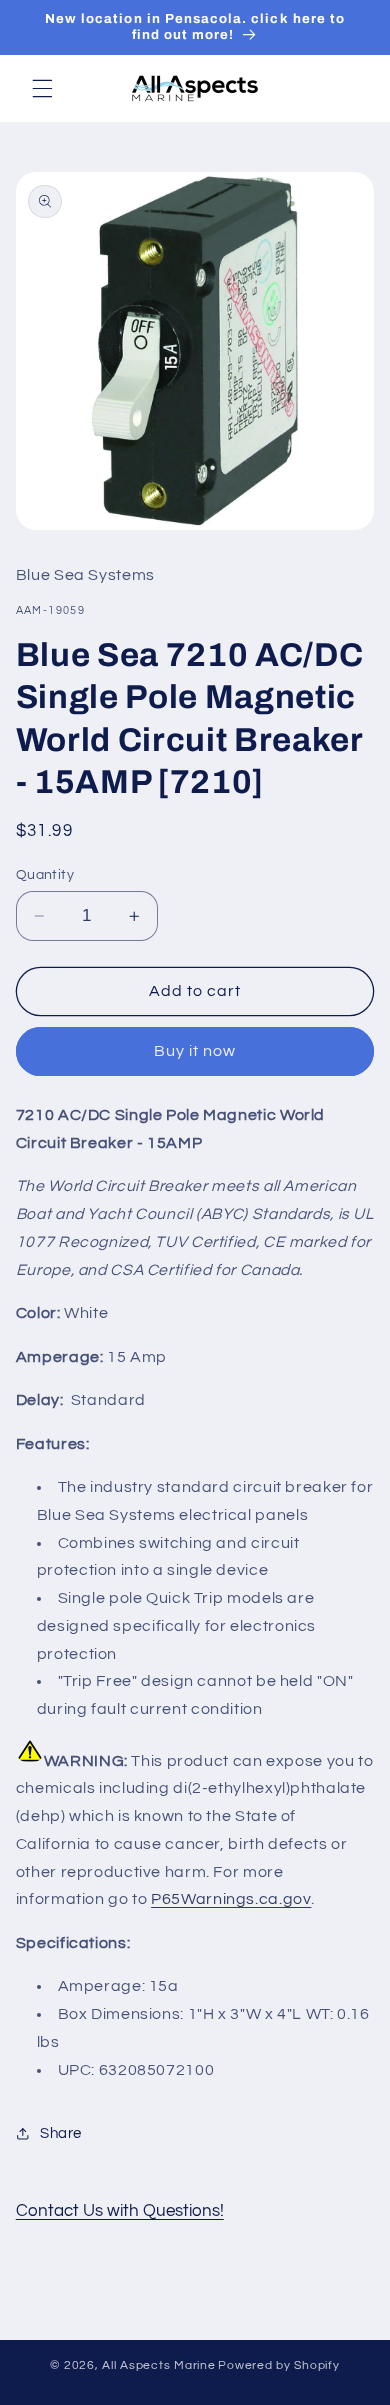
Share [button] (61, 2133)
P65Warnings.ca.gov (231, 1899)
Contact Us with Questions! (120, 2211)
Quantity (45, 875)
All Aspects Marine (158, 2365)
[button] (42, 88)
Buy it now (195, 1051)
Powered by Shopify (278, 2365)
